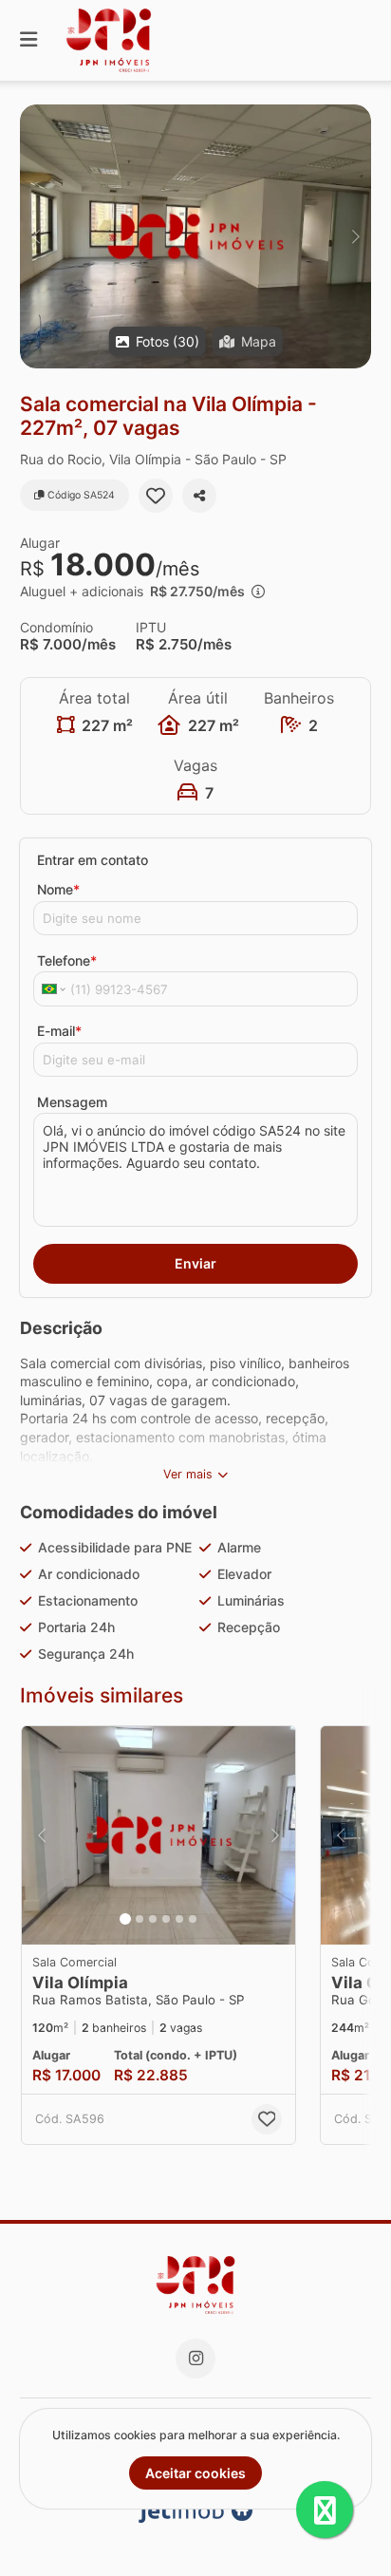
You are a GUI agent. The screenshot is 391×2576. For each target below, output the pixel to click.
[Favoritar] (156, 496)
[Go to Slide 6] (193, 1919)
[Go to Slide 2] (140, 1919)
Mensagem (72, 1102)
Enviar (195, 1263)
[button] (195, 236)
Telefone (67, 960)
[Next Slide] (355, 236)
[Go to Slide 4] (166, 1919)
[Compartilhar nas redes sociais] (199, 496)
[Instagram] (195, 2359)
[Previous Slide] (36, 236)
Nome (58, 889)
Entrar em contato (93, 860)
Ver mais (188, 1474)
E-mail (59, 1031)
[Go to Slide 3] (153, 1919)
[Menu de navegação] (28, 40)
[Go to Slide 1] (125, 1919)
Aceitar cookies (195, 2473)
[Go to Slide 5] (179, 1919)
